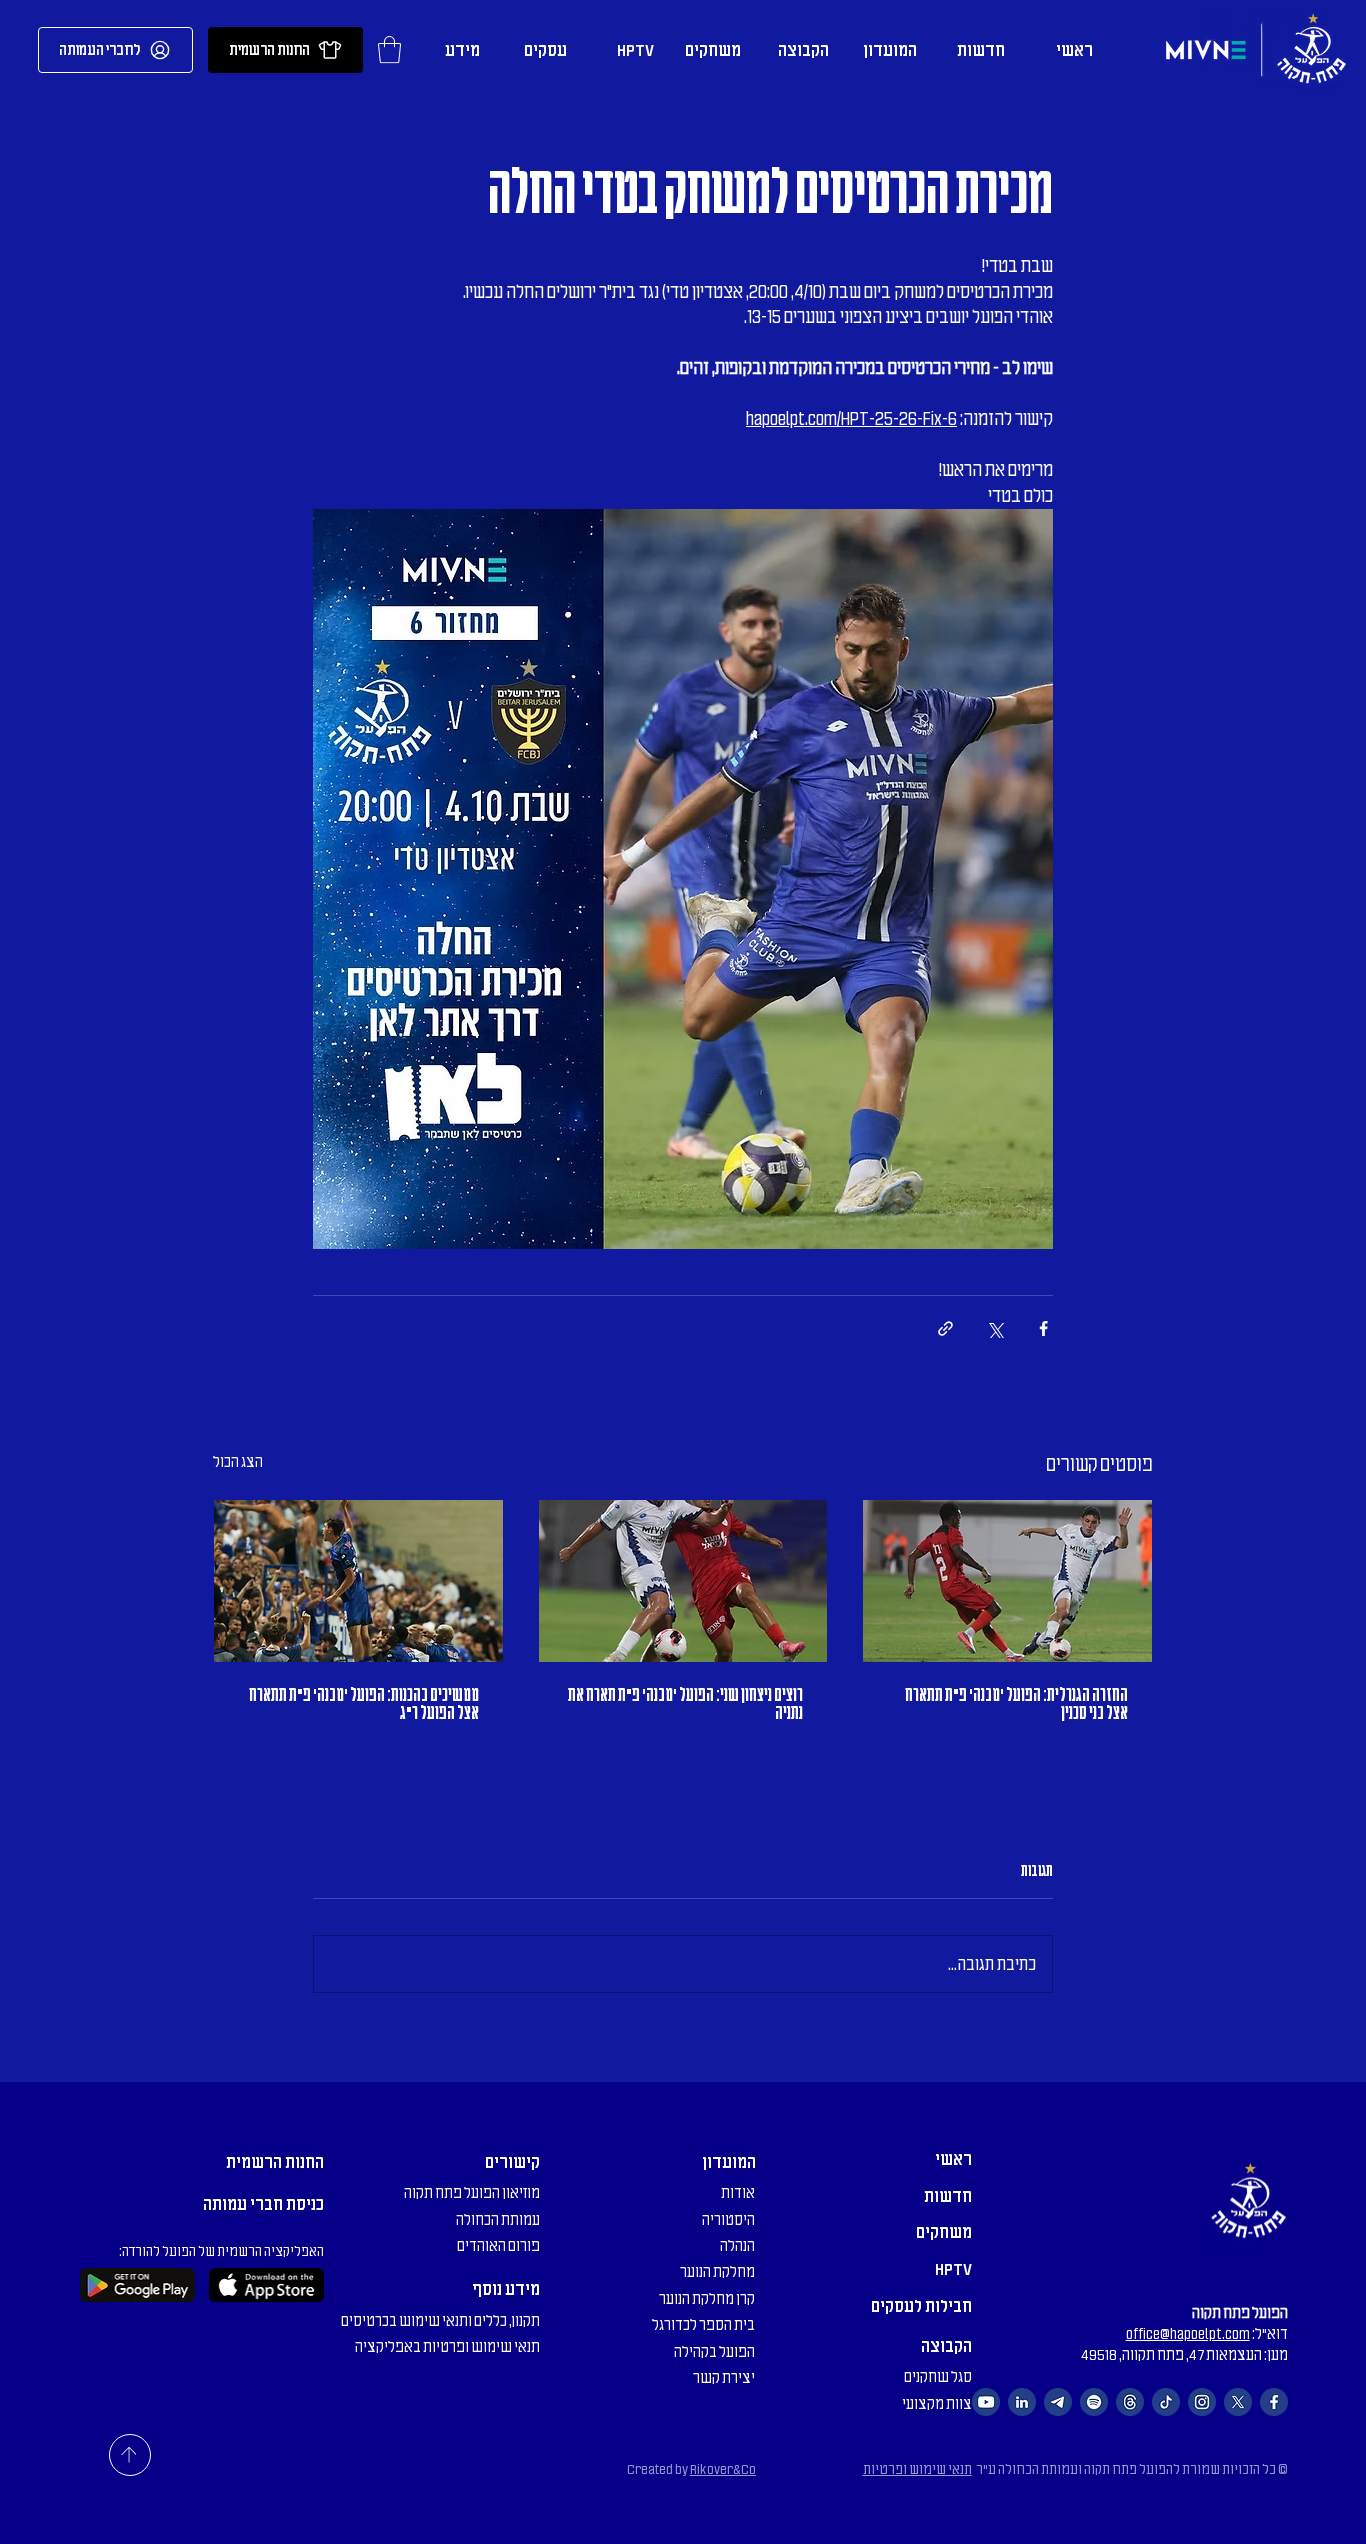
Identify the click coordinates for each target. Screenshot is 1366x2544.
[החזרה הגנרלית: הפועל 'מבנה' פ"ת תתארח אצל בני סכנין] (1007, 1581)
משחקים (944, 2232)
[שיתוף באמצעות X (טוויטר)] (994, 1328)
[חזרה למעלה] (130, 2455)
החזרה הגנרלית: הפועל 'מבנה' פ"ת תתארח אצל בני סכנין (1016, 1704)
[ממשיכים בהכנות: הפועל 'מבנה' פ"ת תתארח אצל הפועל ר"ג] (358, 1581)
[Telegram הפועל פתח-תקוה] (1058, 2402)
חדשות (948, 2196)
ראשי (953, 2159)
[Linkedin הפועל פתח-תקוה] (1022, 2402)
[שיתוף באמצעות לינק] (945, 1328)
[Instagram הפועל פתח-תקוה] (1202, 2402)
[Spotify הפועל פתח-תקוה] (1094, 2402)
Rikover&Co (723, 2469)
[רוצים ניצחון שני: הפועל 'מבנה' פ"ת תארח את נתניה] (683, 1581)
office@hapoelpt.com (1188, 2334)
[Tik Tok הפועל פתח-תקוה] (1166, 2402)
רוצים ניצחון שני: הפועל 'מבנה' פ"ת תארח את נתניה (685, 1704)
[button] (389, 49)
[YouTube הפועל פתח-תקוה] (986, 2402)
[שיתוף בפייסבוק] (1043, 1328)
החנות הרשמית (275, 2162)
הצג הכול (238, 1462)
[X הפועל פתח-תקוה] (1238, 2402)
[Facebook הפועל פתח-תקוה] (1274, 2402)
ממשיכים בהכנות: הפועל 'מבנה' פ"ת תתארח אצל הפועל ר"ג (364, 1704)
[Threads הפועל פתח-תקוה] (1130, 2402)
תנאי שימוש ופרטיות (917, 2469)
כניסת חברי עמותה (263, 2204)
